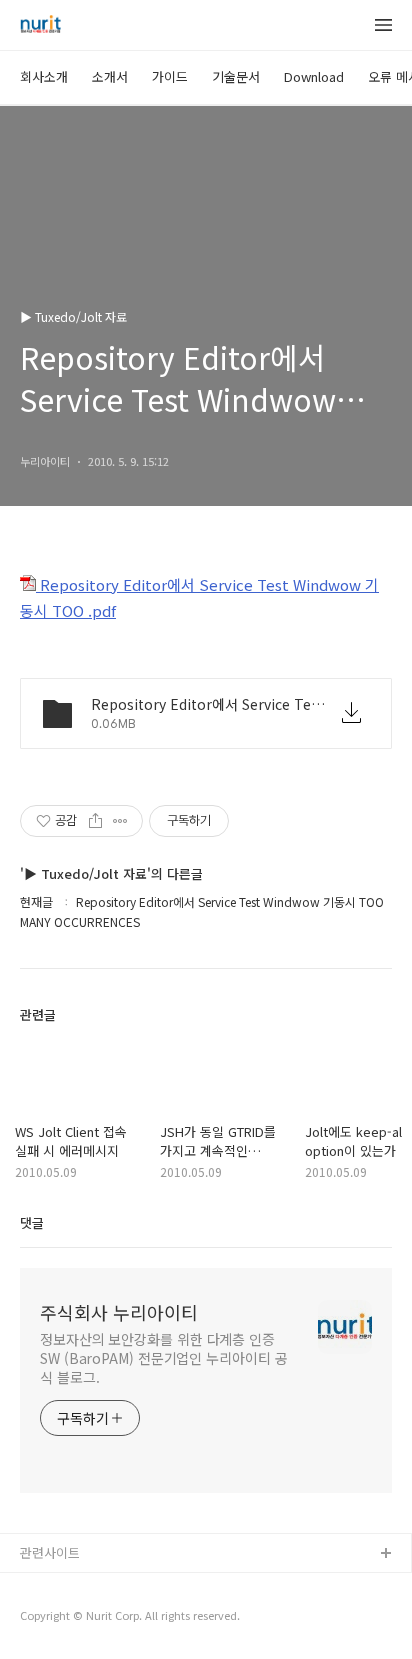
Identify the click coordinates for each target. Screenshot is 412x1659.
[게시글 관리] (120, 821)
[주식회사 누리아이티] (40, 26)
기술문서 (236, 76)
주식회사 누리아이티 (119, 1312)
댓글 (32, 1222)
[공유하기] (95, 821)
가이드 (170, 76)
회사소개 (44, 76)
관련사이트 (50, 1552)
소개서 (110, 76)
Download (314, 76)
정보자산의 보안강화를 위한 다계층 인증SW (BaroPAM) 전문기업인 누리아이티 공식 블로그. (163, 1358)
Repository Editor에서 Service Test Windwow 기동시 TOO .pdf (199, 597)
